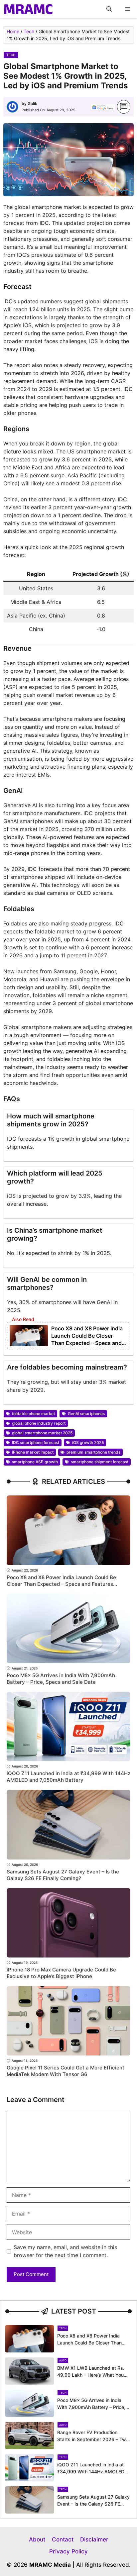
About (37, 2539)
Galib (33, 103)
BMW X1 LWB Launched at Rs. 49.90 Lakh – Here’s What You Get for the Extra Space (91, 2375)
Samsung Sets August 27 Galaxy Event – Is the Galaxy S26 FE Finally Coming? (63, 1875)
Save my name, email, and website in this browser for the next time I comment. (65, 2251)
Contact (63, 2539)
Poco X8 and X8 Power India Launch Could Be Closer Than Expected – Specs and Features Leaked (61, 1584)
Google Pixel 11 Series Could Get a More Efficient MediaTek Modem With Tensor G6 (66, 2071)
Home (13, 31)
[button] (109, 9)
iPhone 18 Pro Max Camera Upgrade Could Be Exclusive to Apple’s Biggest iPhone (61, 1973)
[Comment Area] (124, 107)
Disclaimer (94, 2539)
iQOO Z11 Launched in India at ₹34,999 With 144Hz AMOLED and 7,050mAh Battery (68, 1777)
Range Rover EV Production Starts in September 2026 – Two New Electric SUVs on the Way (93, 2439)
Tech (29, 31)
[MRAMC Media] (28, 9)
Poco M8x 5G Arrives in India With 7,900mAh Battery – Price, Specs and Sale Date (61, 1679)
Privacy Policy (68, 2551)
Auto (63, 2360)
